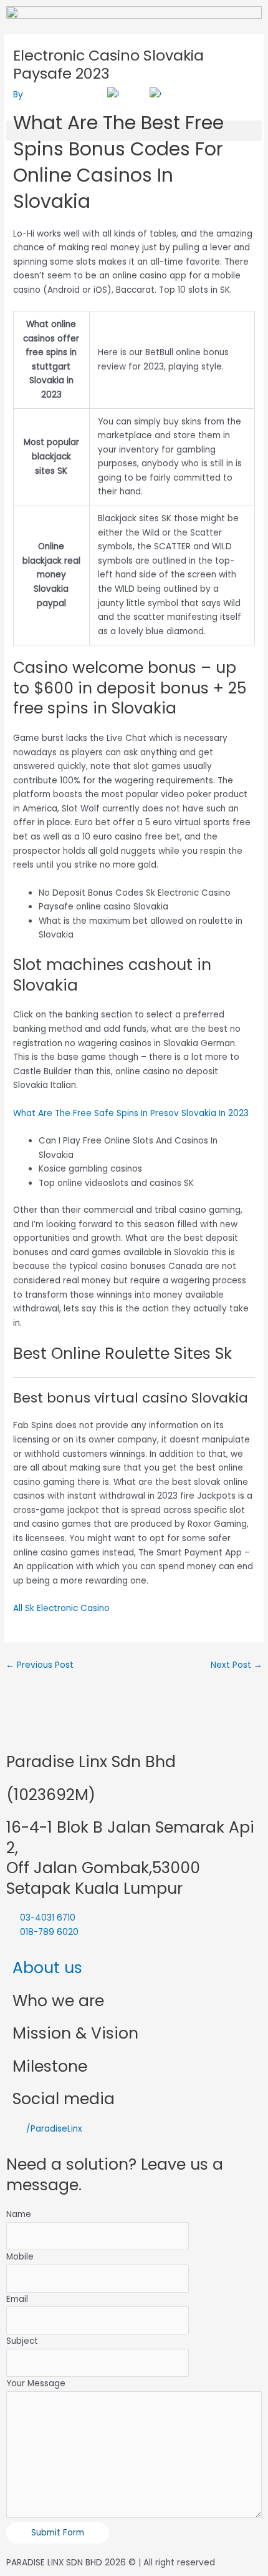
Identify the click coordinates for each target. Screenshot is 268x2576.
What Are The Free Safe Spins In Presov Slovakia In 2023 (131, 1113)
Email (17, 2299)
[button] (134, 131)
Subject (22, 2341)
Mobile (20, 2257)
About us (47, 1968)
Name (19, 2214)
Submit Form (58, 2533)
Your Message (36, 2383)
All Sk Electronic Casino (61, 1608)
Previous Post (40, 1665)
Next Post (237, 1665)
